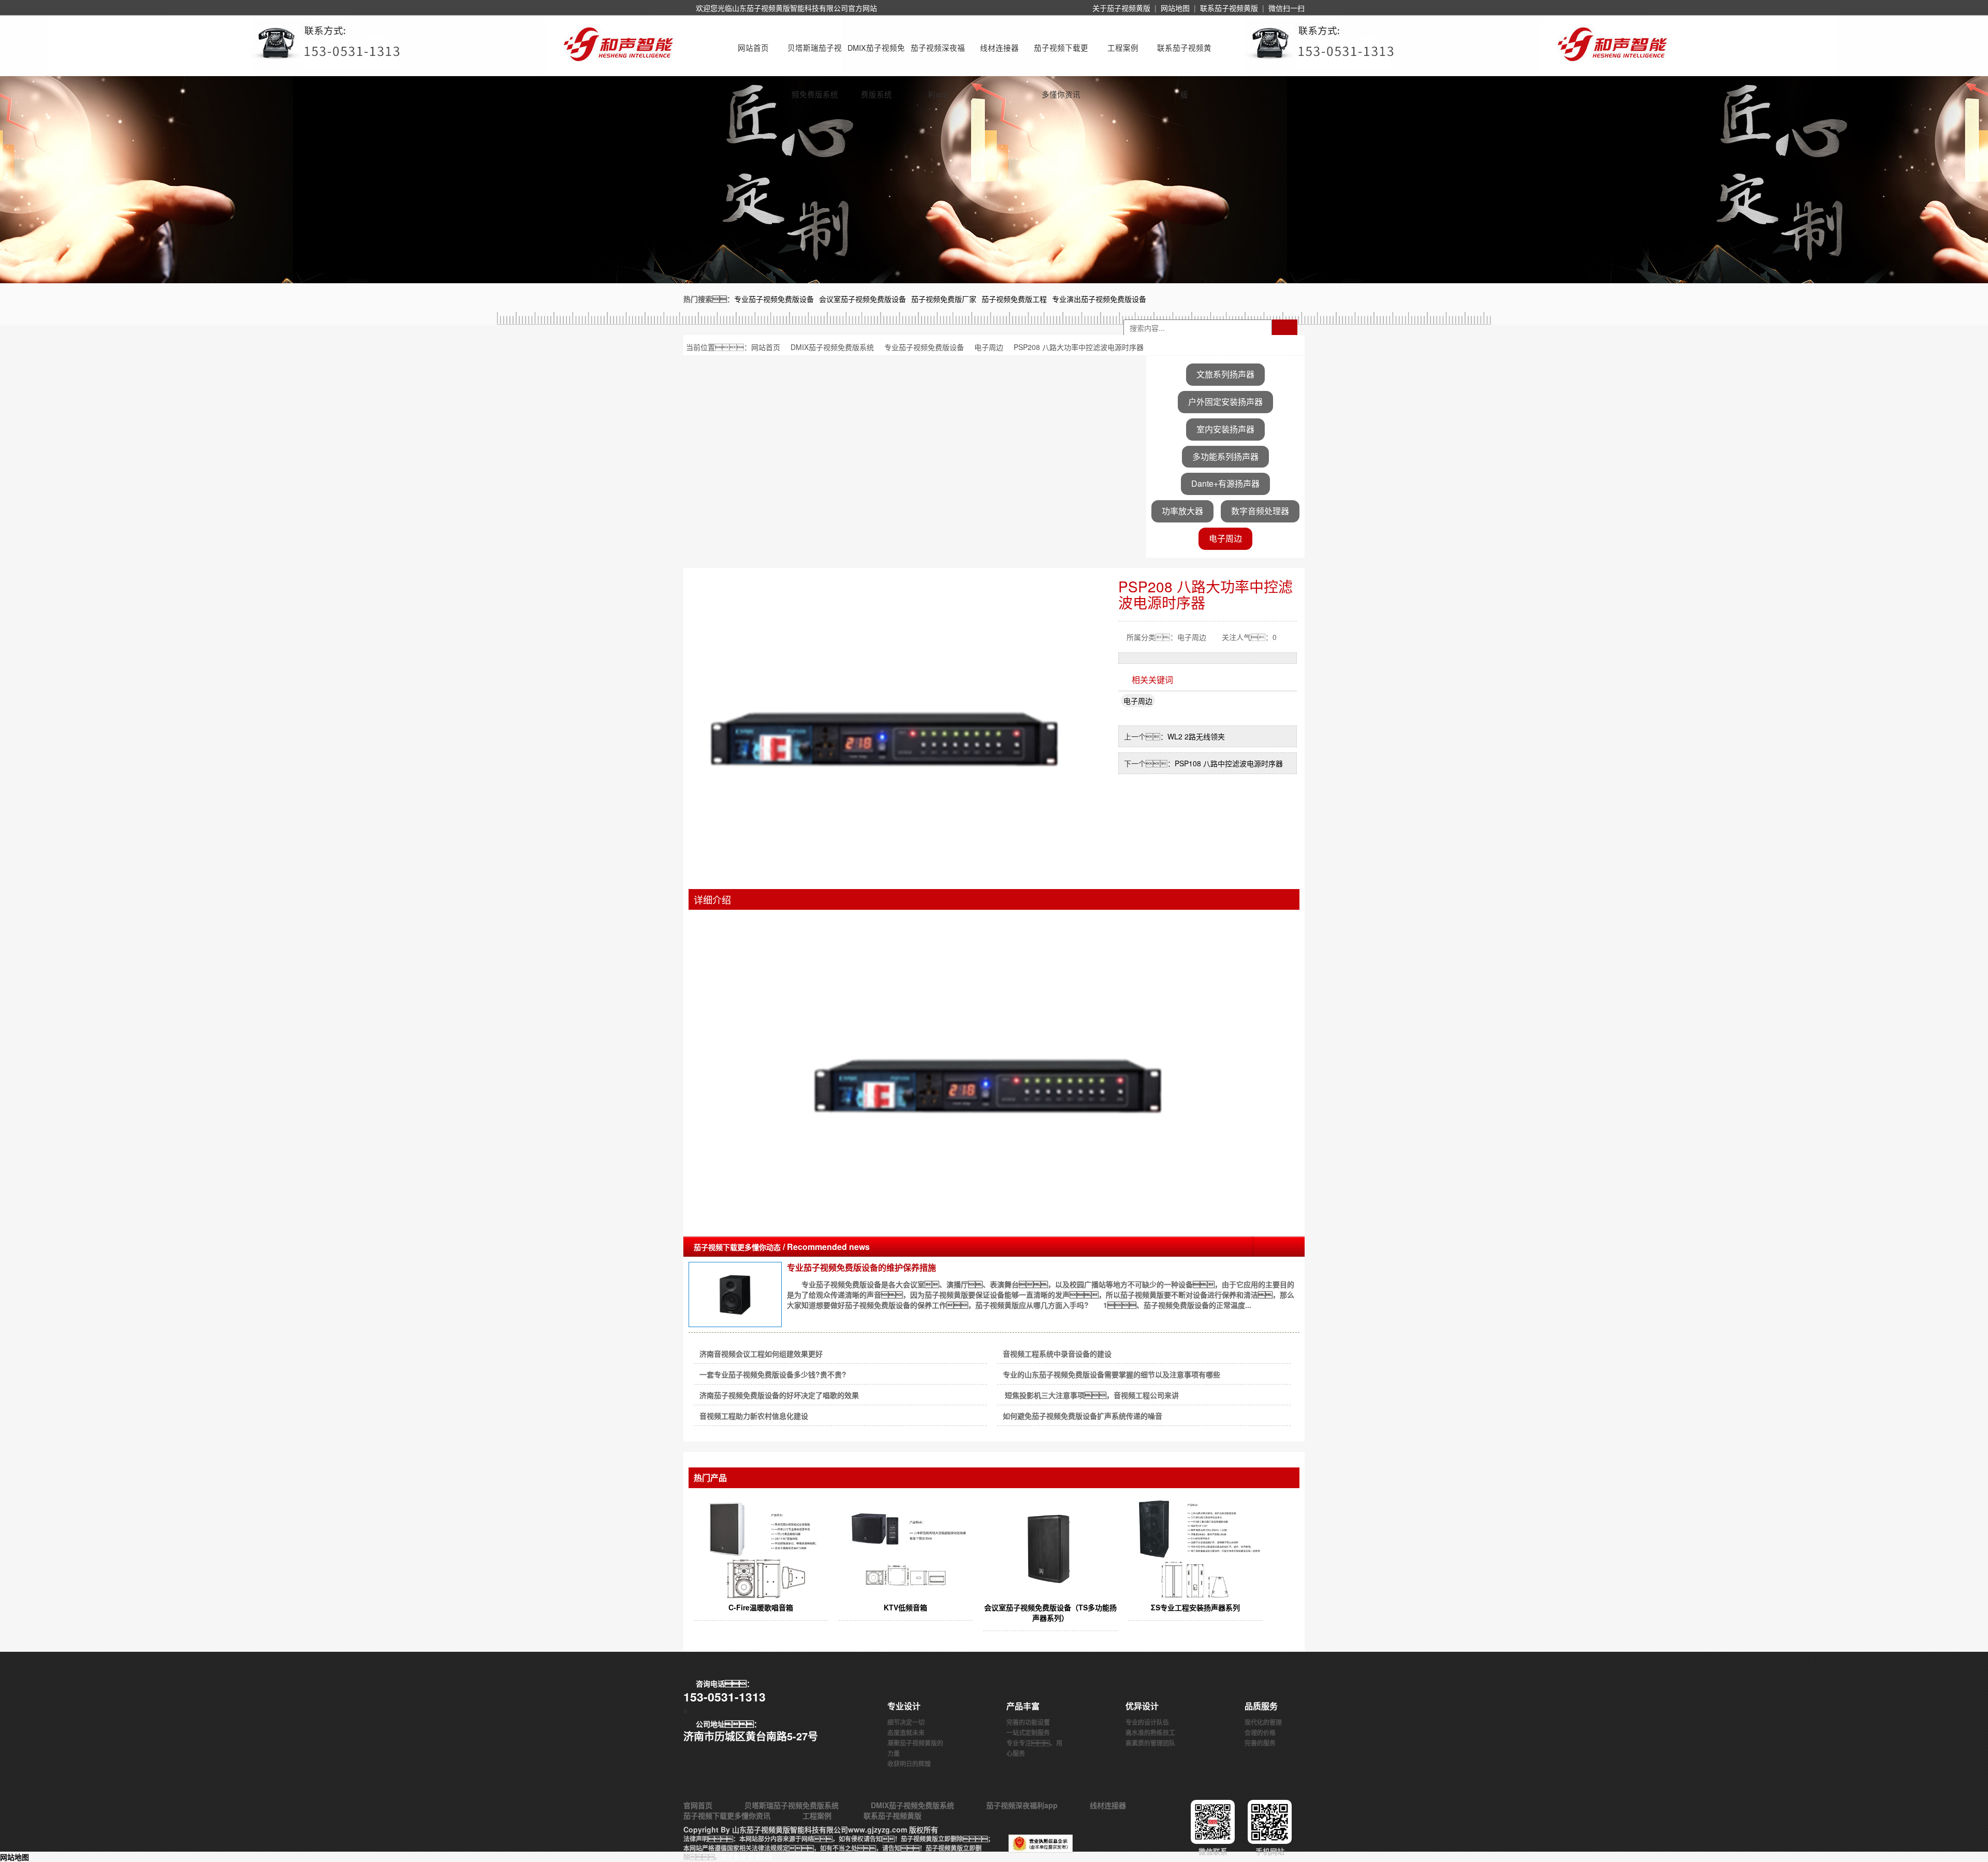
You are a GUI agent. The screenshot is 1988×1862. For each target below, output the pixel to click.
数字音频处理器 (1260, 511)
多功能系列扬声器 (1225, 456)
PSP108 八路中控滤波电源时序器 (1229, 763)
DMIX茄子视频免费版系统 (876, 56)
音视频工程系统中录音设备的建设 (1057, 1354)
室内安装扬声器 (1225, 429)
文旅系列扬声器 (1225, 374)
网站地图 (1175, 8)
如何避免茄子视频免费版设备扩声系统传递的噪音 (1083, 1416)
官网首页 (698, 1805)
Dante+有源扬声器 (1225, 483)
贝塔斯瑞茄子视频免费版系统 (815, 56)
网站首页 (753, 47)
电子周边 (989, 347)
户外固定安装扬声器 (1225, 402)
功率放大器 (1182, 511)
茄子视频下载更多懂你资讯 (1061, 56)
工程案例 (1123, 47)
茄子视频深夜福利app (938, 56)
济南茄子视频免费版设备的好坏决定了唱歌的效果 (779, 1395)
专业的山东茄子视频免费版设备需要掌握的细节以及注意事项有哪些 (1112, 1374)
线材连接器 (999, 47)
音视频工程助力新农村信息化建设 (754, 1416)
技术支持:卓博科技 (747, 1857)
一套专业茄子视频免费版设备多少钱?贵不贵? (773, 1374)
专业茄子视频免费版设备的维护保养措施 (861, 1267)
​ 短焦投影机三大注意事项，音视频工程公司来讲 (1091, 1395)
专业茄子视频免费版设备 (924, 347)
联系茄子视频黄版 (1229, 8)
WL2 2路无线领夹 (1196, 736)
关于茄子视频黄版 (1121, 8)
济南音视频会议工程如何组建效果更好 (761, 1354)
